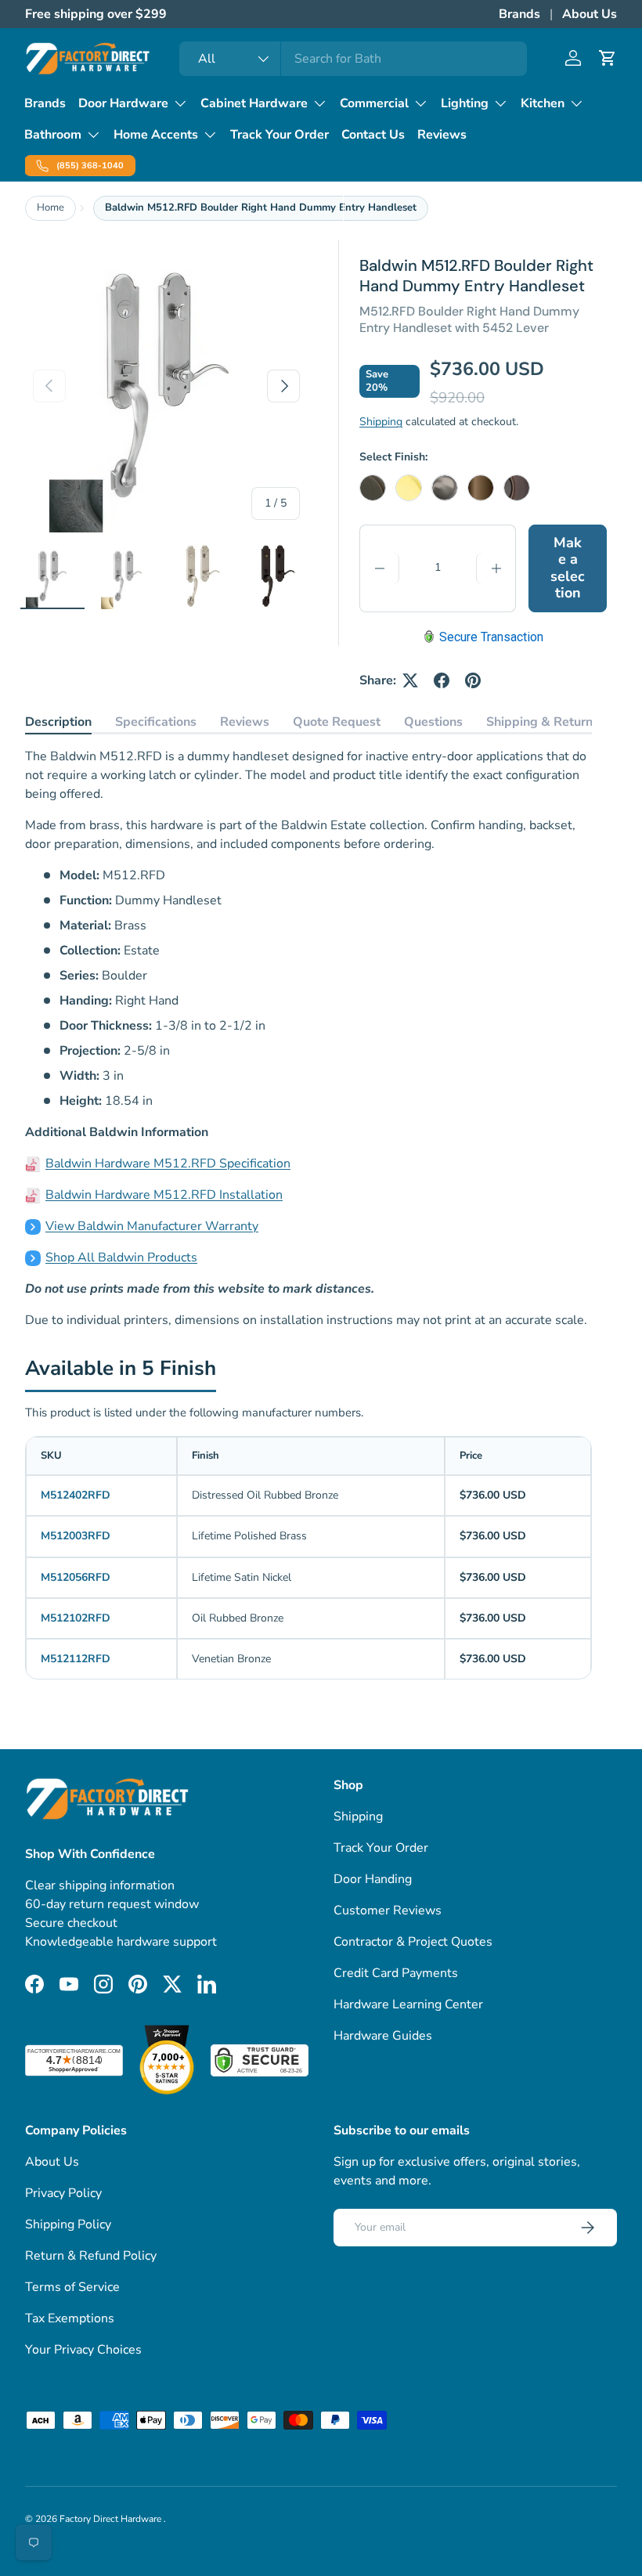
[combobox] (353, 59)
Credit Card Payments (396, 1973)
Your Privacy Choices (83, 2350)
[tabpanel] (308, 1038)
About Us (590, 14)
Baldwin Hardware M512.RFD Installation (164, 1195)
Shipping (381, 422)
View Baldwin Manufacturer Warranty (152, 1226)
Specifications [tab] (156, 722)
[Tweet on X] (410, 680)
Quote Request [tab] (337, 722)
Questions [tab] (433, 722)
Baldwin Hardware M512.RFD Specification (168, 1164)
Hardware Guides (383, 2036)
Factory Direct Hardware (112, 2519)
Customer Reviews (388, 1910)
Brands (519, 14)
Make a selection (568, 568)
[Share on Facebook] (442, 680)
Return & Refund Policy (91, 2256)
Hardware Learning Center (408, 2004)
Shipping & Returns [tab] (543, 722)
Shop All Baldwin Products (121, 1257)
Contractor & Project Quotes (413, 1942)
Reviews (442, 135)
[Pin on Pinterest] (473, 680)
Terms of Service (72, 2287)
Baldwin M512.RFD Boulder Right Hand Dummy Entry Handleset (261, 207)
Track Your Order (280, 135)
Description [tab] (58, 722)
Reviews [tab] (245, 722)
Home (50, 207)
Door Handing (373, 1879)
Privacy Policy (63, 2193)
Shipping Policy (68, 2224)
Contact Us (373, 135)
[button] (608, 58)
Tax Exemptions (70, 2318)
